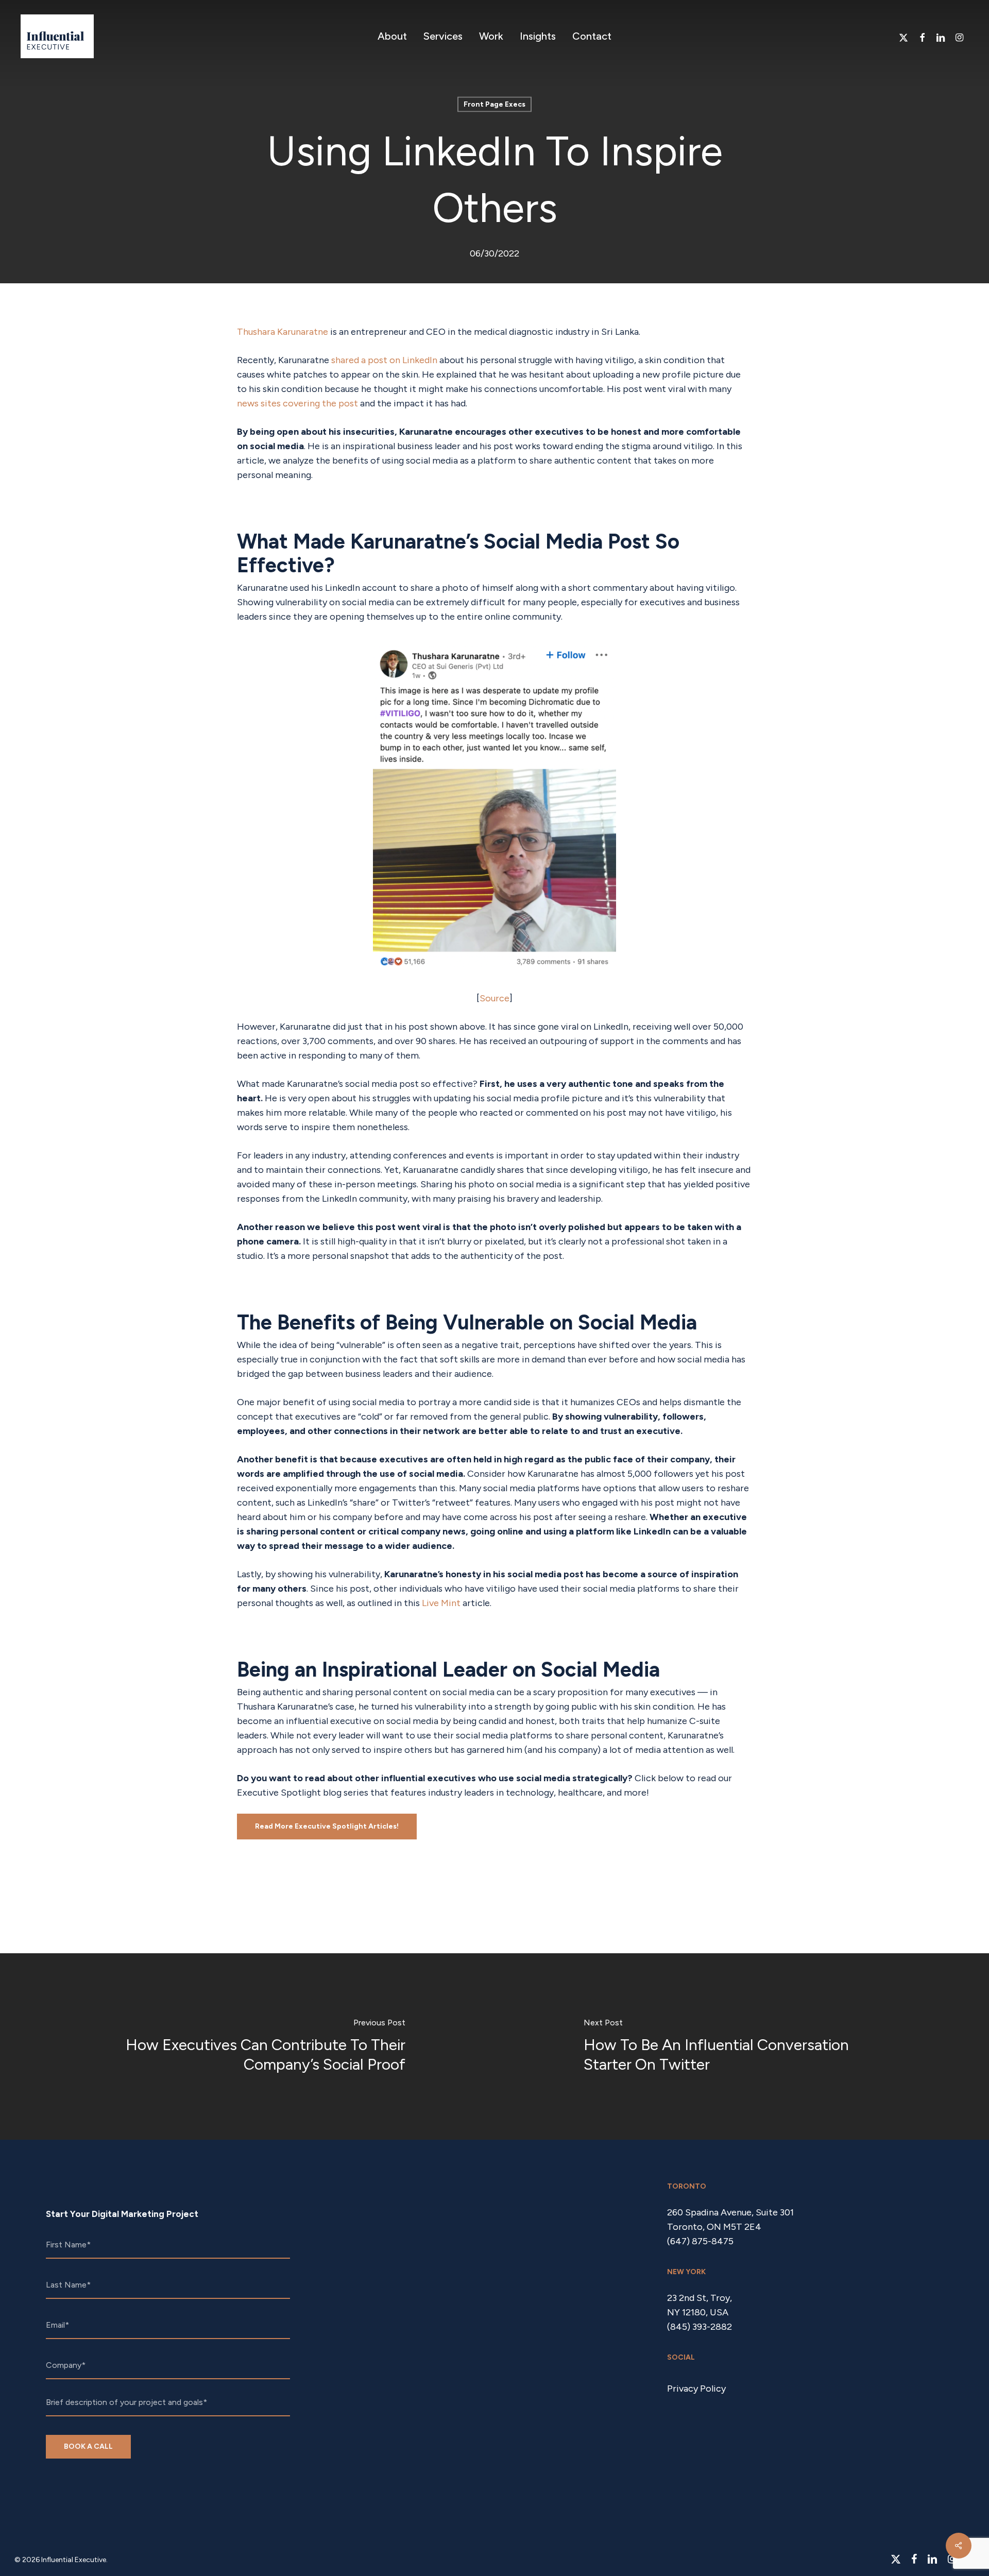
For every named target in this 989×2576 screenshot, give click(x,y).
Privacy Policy (696, 2389)
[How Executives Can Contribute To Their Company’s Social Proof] (247, 2046)
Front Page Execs (494, 104)
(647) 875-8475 (700, 2241)
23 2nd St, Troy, (700, 2298)
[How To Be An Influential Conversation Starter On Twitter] (742, 2046)
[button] (327, 1827)
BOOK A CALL (88, 2446)
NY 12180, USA (698, 2312)
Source (494, 998)
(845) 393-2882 (700, 2327)
